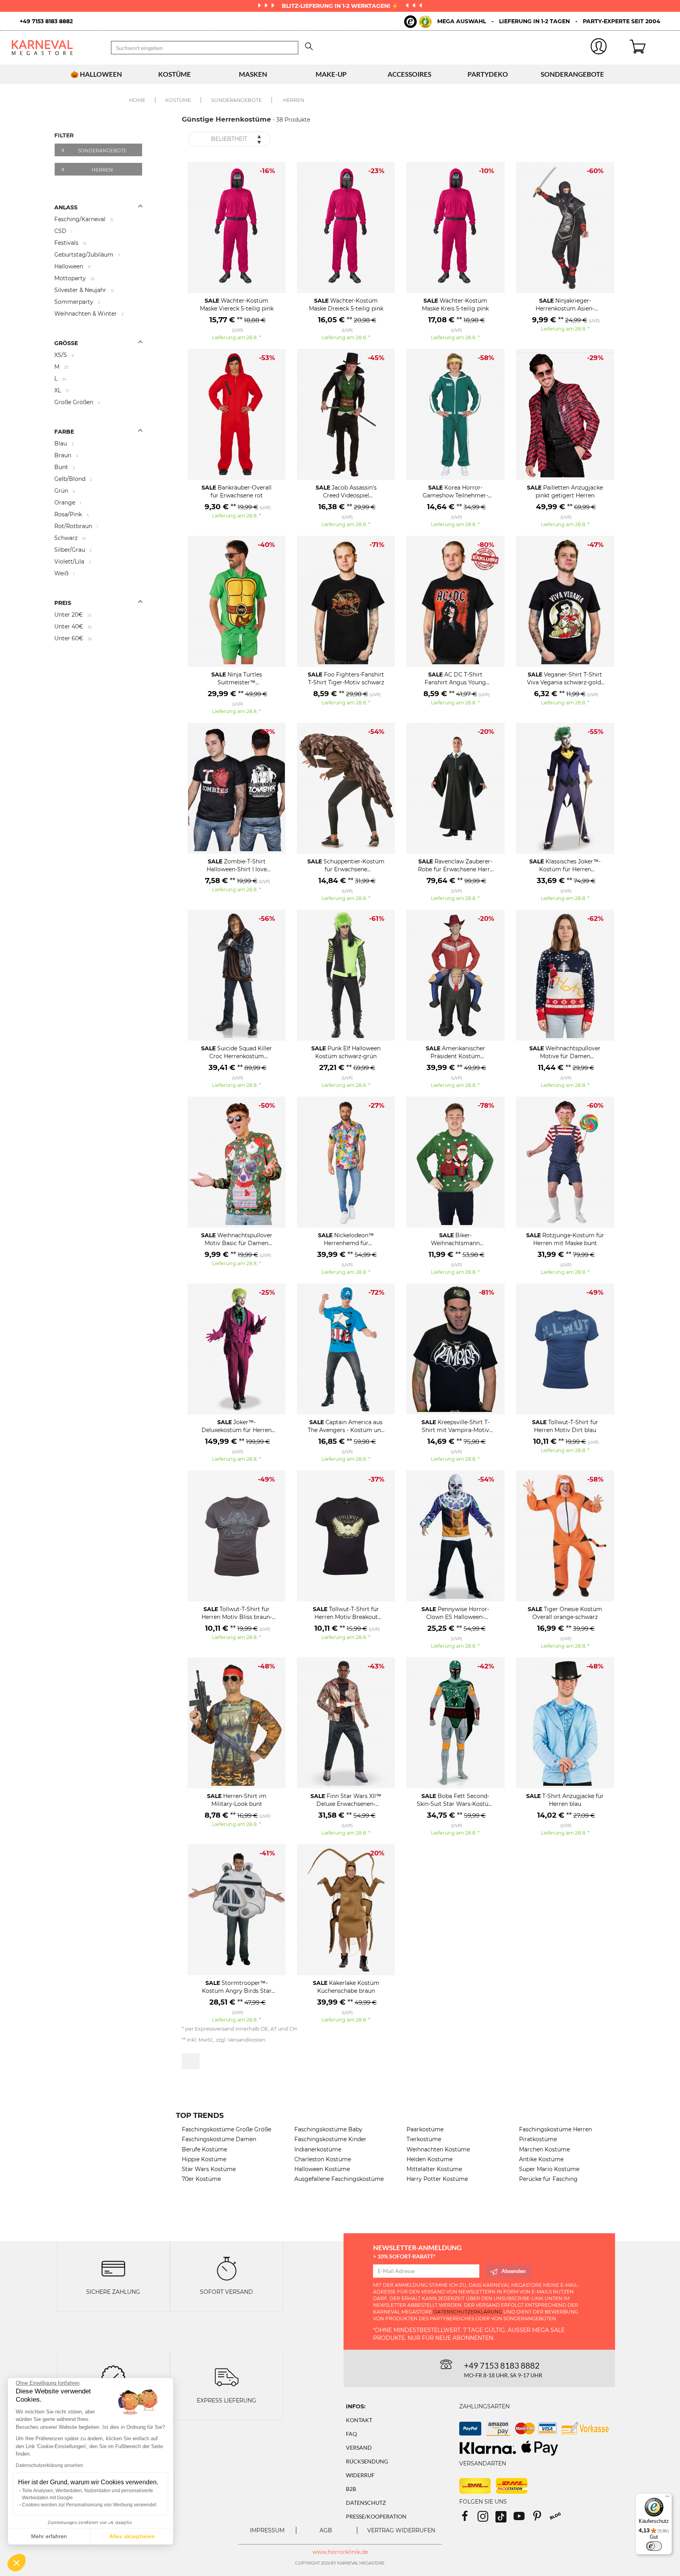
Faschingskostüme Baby (328, 2129)
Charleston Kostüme (323, 2159)
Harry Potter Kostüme (437, 2179)
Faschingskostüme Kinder (330, 2139)
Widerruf (360, 2475)
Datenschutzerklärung (468, 2312)
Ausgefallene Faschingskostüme (339, 2179)
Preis (63, 603)
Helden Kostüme (430, 2159)
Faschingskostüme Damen (219, 2139)
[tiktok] (504, 2519)
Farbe (64, 432)
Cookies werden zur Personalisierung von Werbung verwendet (89, 2505)
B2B (351, 2489)
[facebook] (468, 2519)
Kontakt (359, 2420)
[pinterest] (541, 2519)
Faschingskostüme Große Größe (226, 2129)
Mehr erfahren (49, 2536)
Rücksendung (367, 2461)
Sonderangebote (572, 74)
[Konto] (599, 48)
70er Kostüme (201, 2179)
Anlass (66, 207)
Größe (66, 343)
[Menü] (667, 2498)
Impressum (267, 2530)
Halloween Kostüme (322, 2169)
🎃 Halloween (96, 74)
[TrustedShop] (418, 22)
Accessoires (409, 74)
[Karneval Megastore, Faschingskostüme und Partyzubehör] (55, 47)
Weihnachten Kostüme (438, 2149)
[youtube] (523, 2519)
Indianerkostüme (318, 2149)
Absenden (514, 2271)
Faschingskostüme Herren (555, 2129)
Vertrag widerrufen (401, 2530)
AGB (326, 2530)
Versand (359, 2448)
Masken (253, 74)
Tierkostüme (424, 2139)
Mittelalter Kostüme (434, 2169)
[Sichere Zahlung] (113, 2268)
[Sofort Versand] (227, 2268)
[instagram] (486, 2519)
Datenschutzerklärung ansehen (49, 2465)
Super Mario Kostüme (549, 2169)
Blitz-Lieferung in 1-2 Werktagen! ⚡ (341, 6)
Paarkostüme (425, 2129)
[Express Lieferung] (227, 2376)
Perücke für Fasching (548, 2179)
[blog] (558, 2519)
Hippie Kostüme (204, 2159)
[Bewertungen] (113, 2376)
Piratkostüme (538, 2139)
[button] (17, 2563)
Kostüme (175, 74)
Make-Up (331, 74)
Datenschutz (366, 2503)
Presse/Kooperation (376, 2516)
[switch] (654, 2546)
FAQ (351, 2434)
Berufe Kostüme (204, 2149)
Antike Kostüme (541, 2159)
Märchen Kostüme (544, 2149)
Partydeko (488, 74)
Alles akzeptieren (132, 2536)
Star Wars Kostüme (209, 2169)
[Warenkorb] (649, 48)
